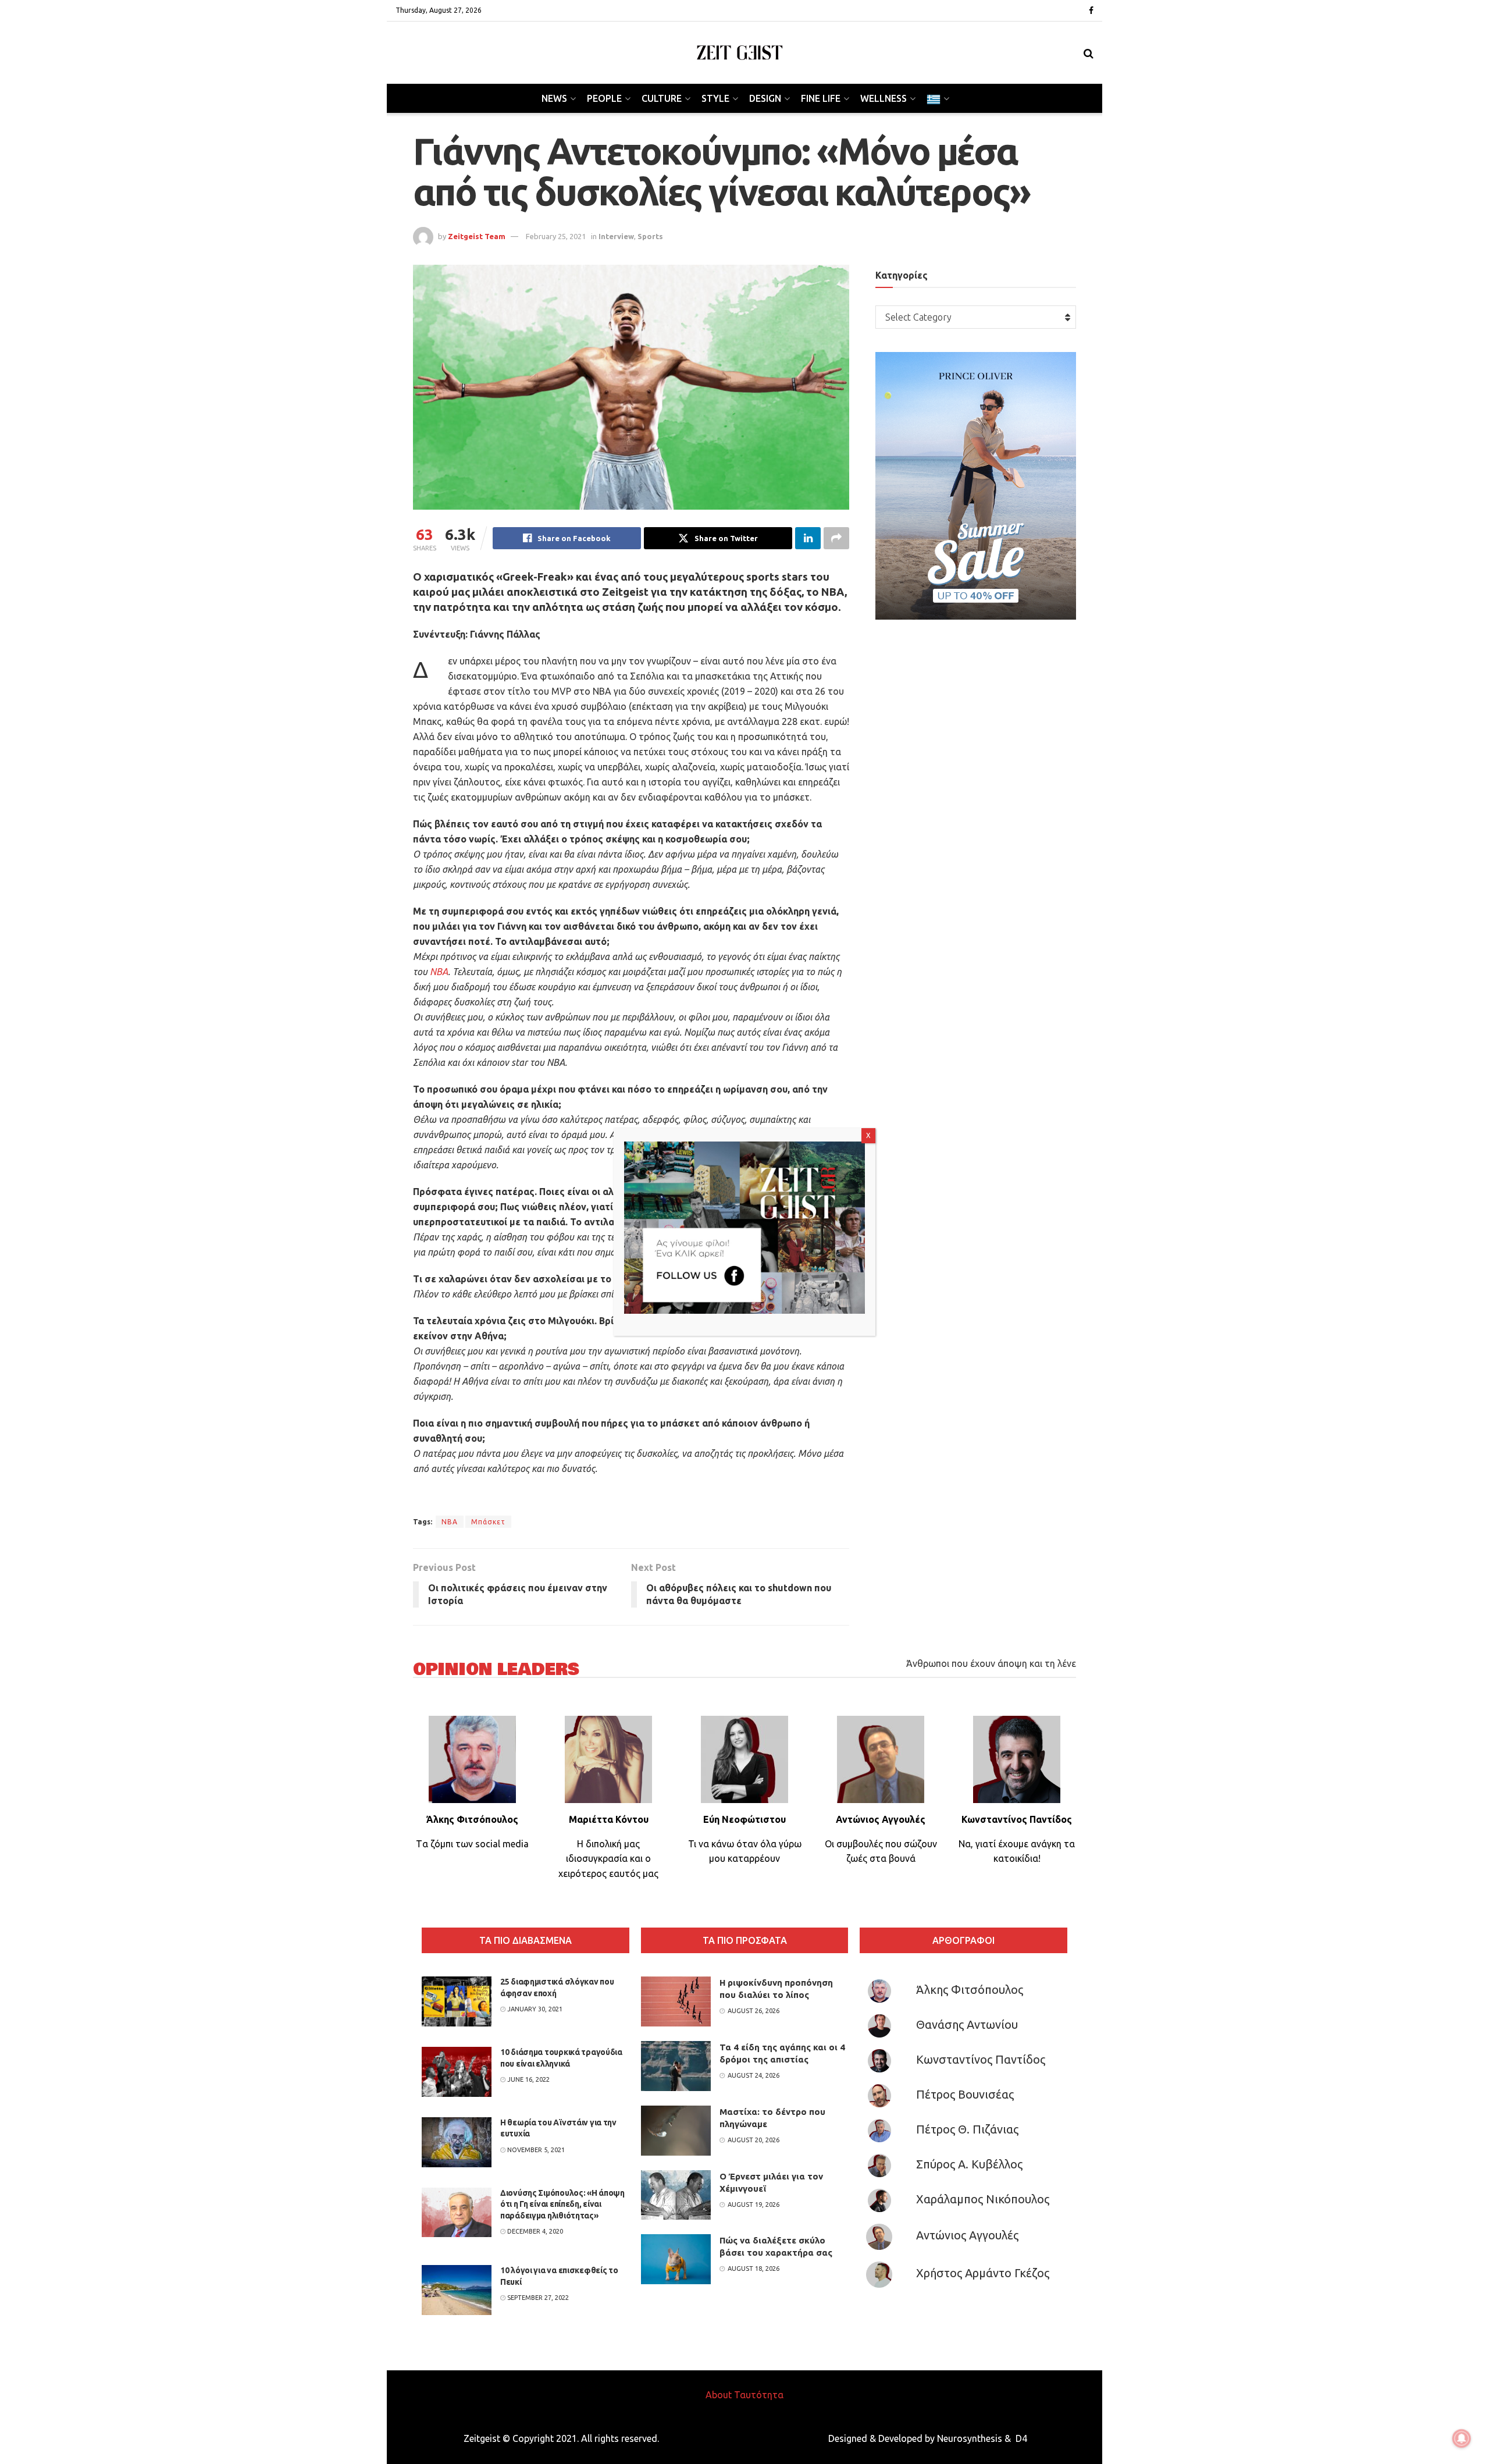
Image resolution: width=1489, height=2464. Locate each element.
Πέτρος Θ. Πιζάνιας (967, 2129)
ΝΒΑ (439, 972)
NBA (450, 1522)
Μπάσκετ (488, 1522)
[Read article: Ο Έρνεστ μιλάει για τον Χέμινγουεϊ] (676, 2195)
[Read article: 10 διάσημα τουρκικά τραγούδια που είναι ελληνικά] (457, 2072)
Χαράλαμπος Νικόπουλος (983, 2199)
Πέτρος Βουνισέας (965, 2094)
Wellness (884, 98)
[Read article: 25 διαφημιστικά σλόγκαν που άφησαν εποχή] (457, 2001)
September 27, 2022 (537, 2298)
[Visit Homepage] (740, 53)
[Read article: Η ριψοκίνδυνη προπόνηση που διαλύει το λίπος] (676, 2001)
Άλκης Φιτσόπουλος (970, 1990)
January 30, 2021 (534, 2009)
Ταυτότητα (759, 2395)
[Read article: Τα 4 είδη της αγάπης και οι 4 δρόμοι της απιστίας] (676, 2066)
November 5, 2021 (535, 2150)
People (604, 98)
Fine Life (821, 98)
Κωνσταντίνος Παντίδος (981, 2059)
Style (715, 98)
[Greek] (937, 98)
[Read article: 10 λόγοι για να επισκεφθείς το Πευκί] (457, 2290)
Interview (616, 236)
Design (765, 98)
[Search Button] (1089, 53)
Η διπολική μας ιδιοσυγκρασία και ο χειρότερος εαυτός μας (608, 1859)
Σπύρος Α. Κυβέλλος (969, 2164)
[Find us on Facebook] (1091, 11)
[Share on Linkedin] (808, 538)
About (719, 2395)
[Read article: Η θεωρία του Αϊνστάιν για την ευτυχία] (457, 2142)
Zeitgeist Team (477, 236)
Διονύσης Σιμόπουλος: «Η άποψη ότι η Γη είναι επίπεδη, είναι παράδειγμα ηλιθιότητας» (562, 2204)
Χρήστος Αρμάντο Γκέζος (983, 2273)
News (554, 98)
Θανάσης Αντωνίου (967, 2024)
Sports (650, 236)
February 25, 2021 (556, 236)
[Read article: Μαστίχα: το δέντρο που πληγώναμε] (676, 2131)
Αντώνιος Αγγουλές (967, 2235)
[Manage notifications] (1462, 2438)
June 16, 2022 (528, 2079)
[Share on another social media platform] (836, 538)
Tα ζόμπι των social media (472, 1844)
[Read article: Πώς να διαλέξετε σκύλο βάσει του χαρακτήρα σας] (676, 2259)
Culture (662, 98)
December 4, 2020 (534, 2231)
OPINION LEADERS (496, 1670)
